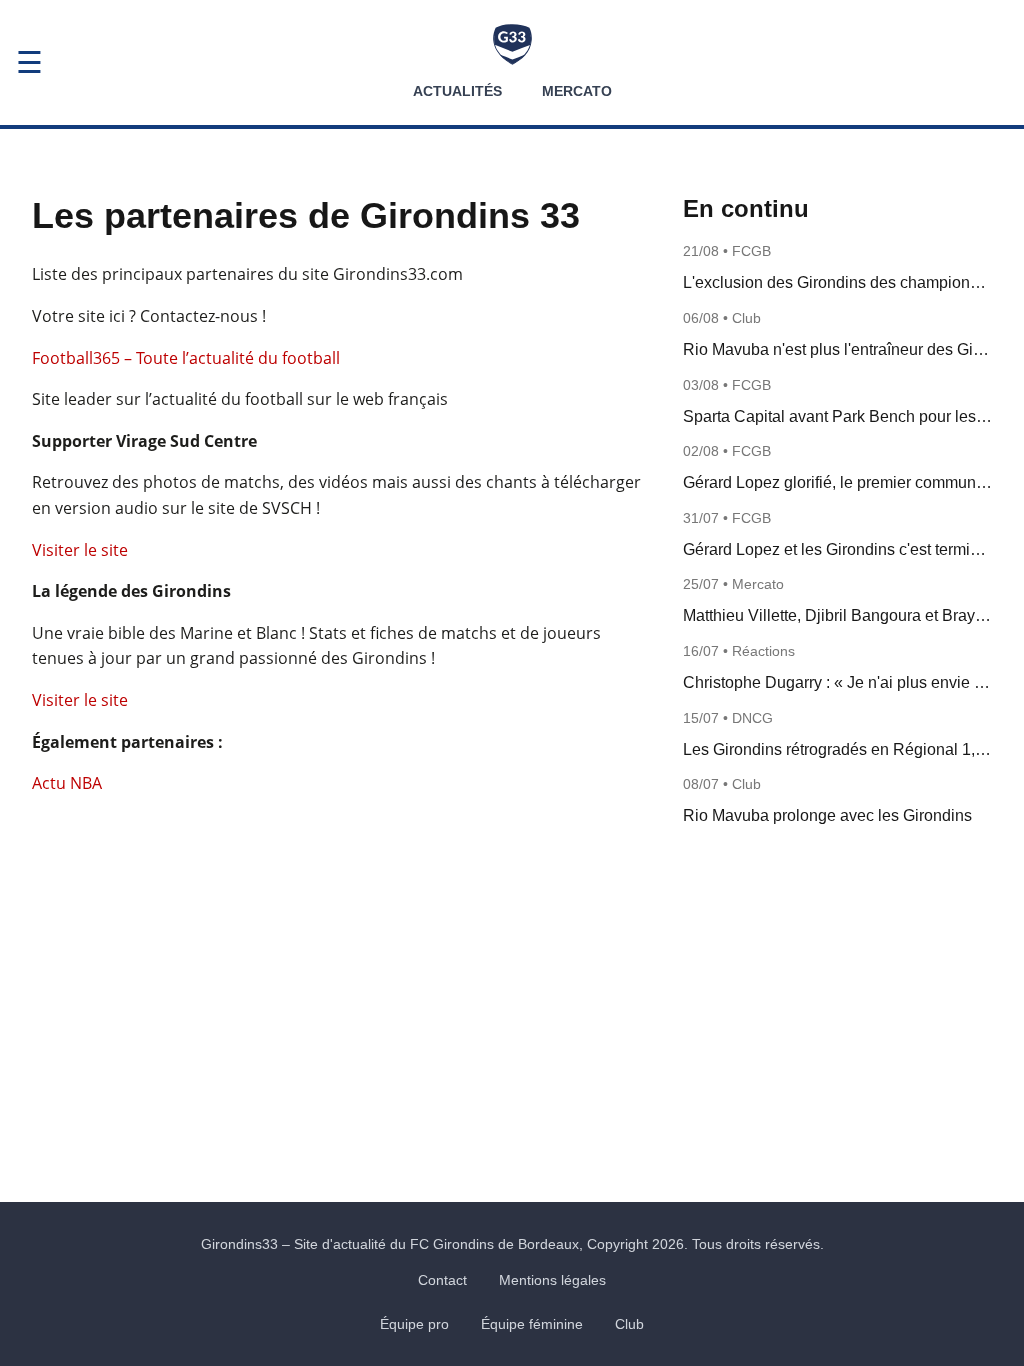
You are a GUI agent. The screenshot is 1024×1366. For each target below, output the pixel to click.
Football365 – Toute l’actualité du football (186, 358)
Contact (442, 1280)
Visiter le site (80, 550)
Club (629, 1324)
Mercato (577, 91)
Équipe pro (414, 1324)
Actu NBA (67, 783)
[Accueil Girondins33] (512, 44)
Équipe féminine (532, 1324)
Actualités (457, 91)
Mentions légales (552, 1280)
